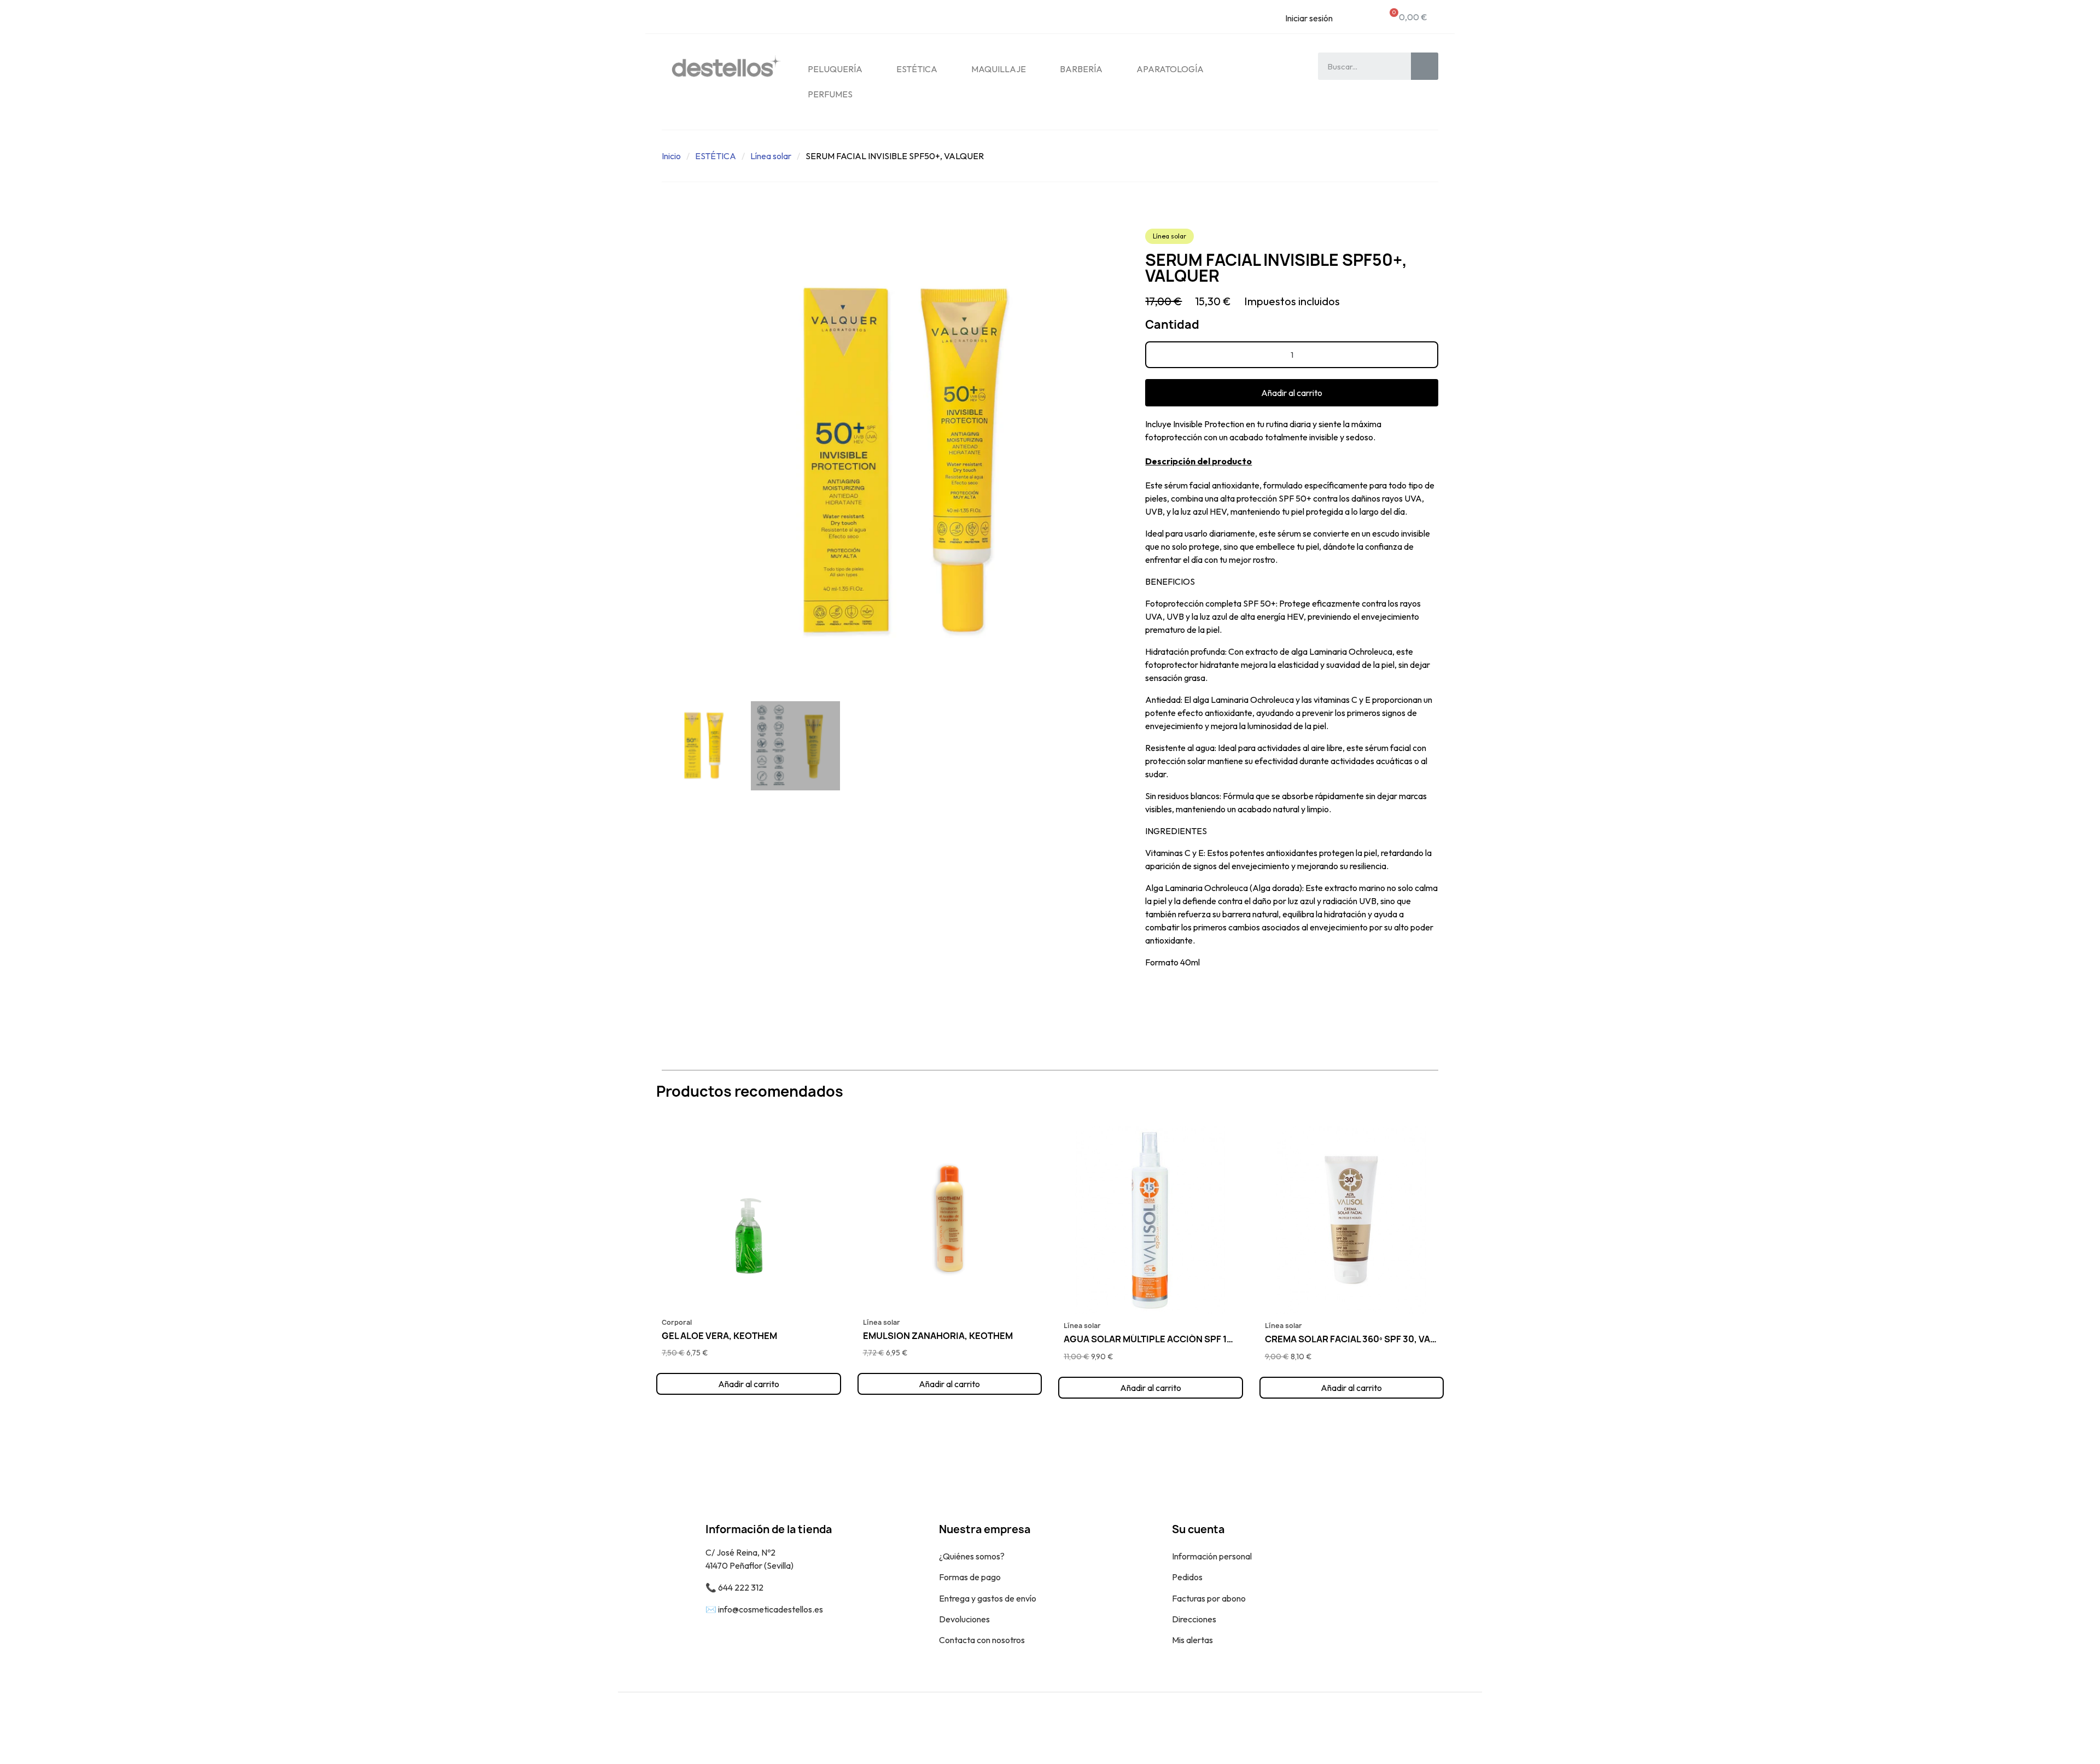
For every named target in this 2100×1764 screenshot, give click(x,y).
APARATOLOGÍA (1170, 69)
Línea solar (771, 156)
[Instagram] (1466, 1728)
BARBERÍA (1081, 69)
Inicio (671, 156)
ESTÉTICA (917, 69)
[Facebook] (1441, 1728)
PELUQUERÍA (835, 69)
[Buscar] (1425, 66)
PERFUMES (830, 94)
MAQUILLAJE (999, 69)
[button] (666, 462)
